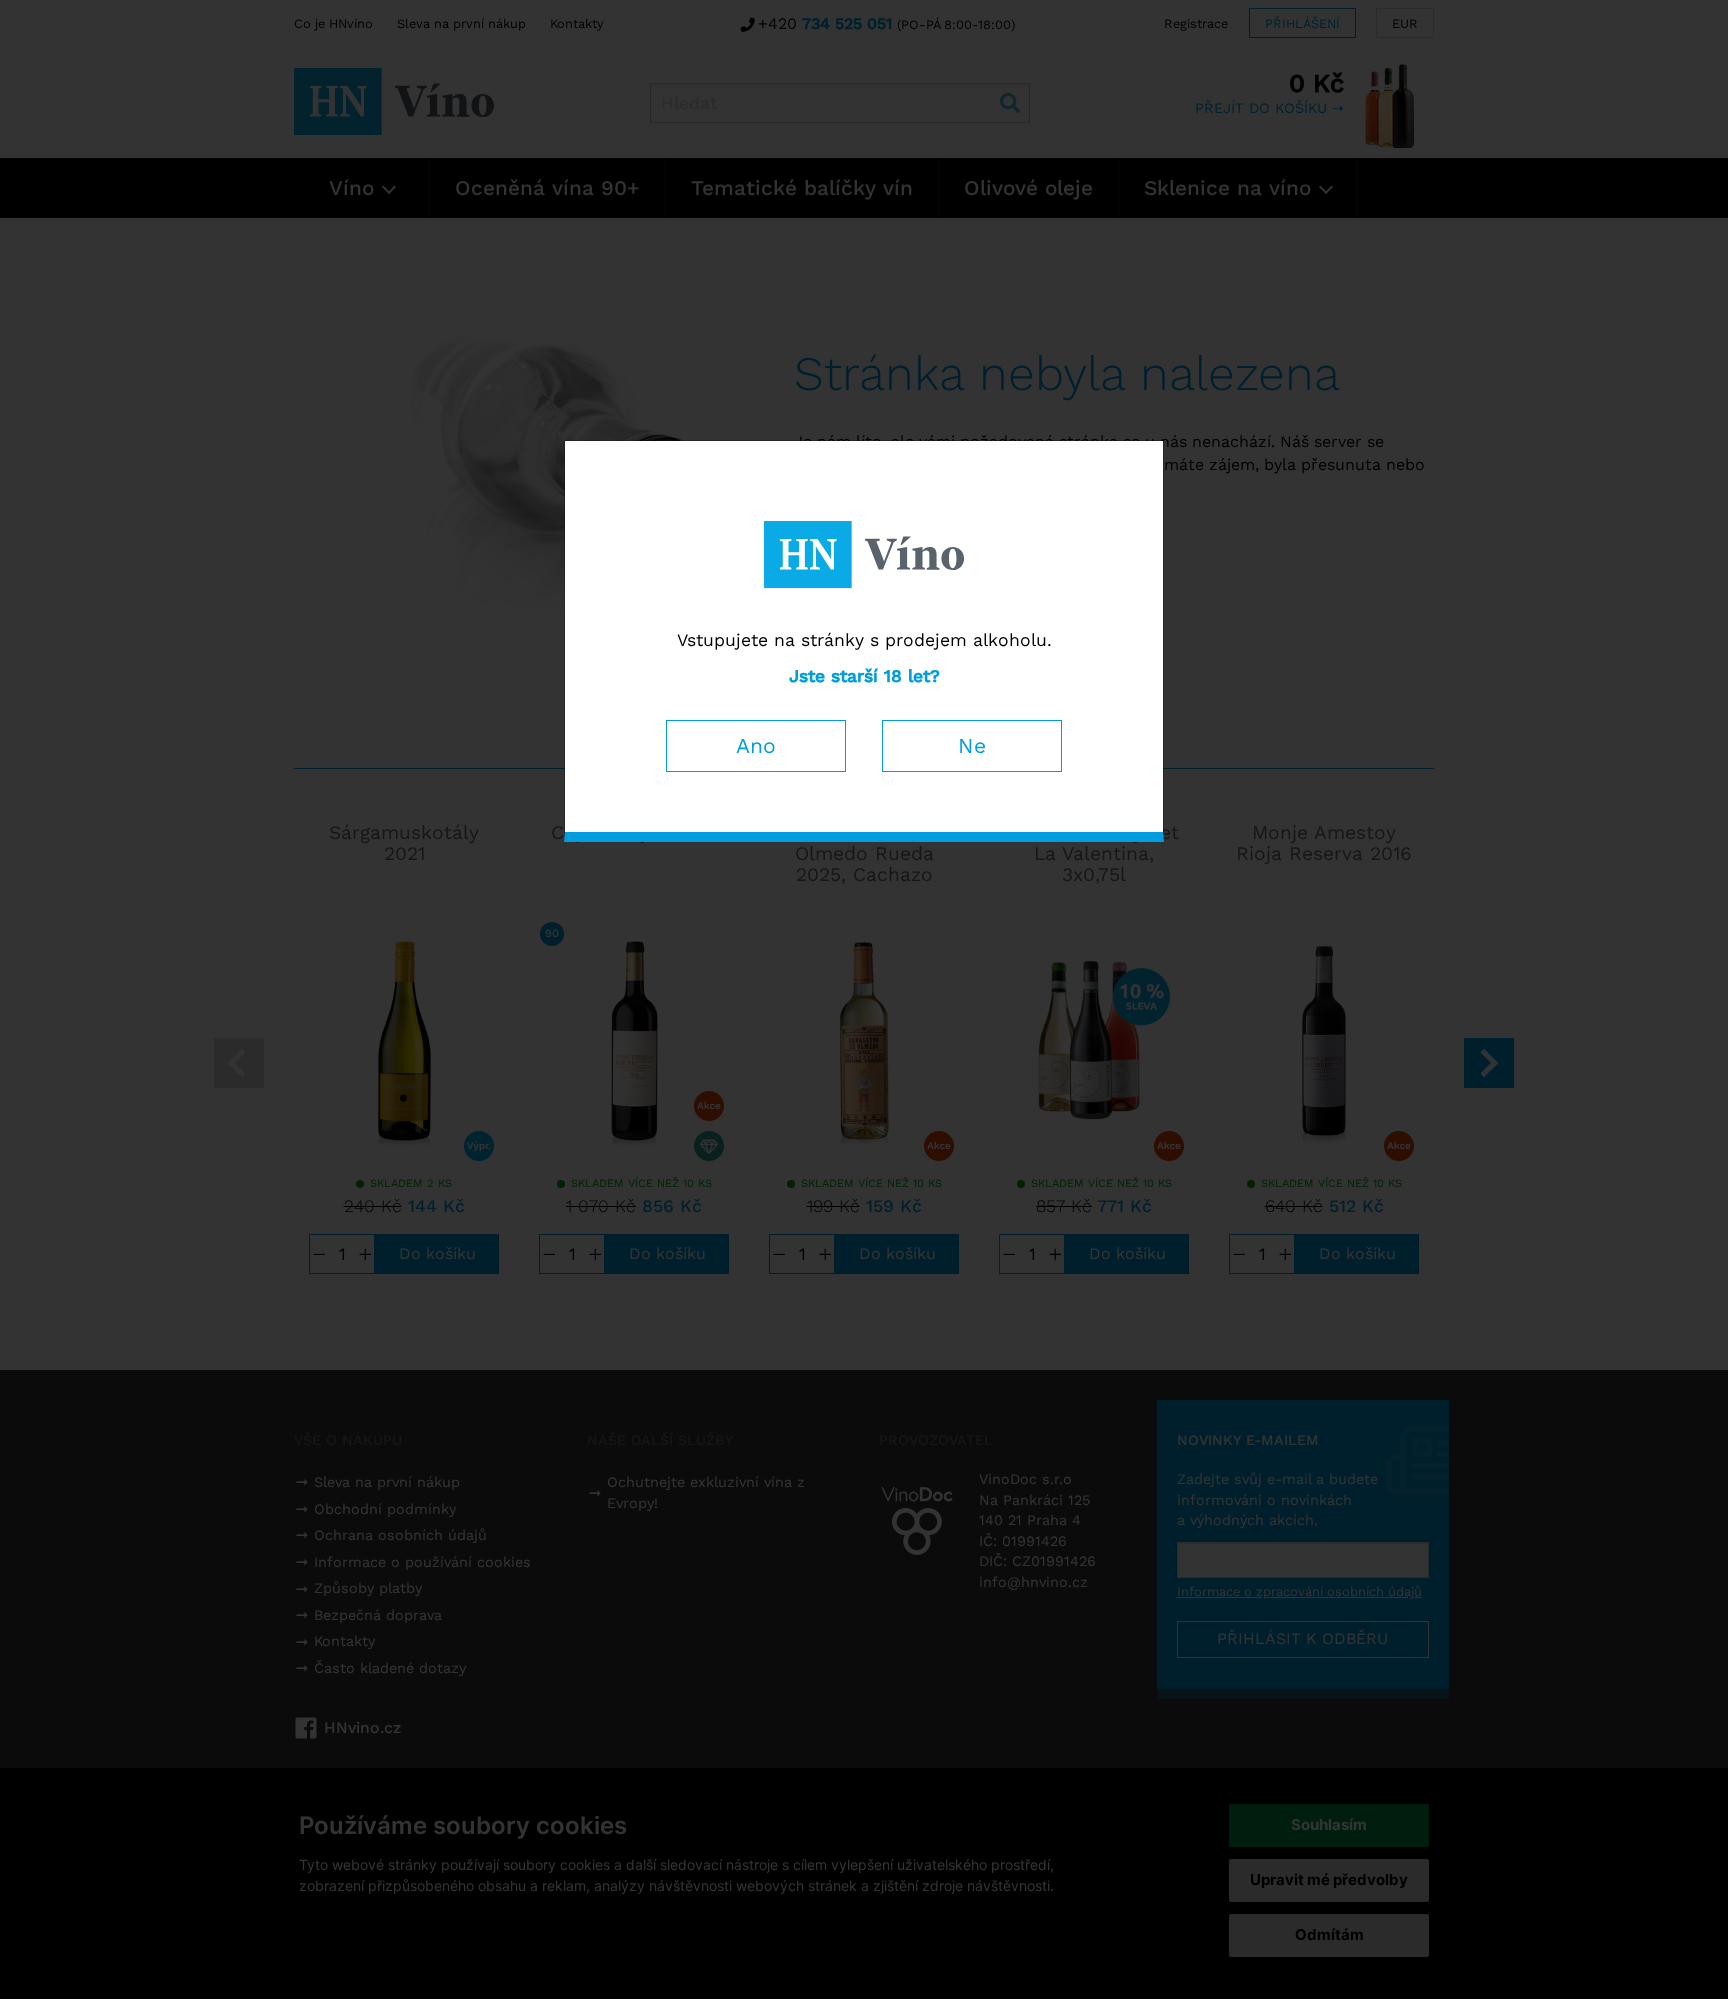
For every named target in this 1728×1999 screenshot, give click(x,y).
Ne (972, 745)
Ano (756, 745)
